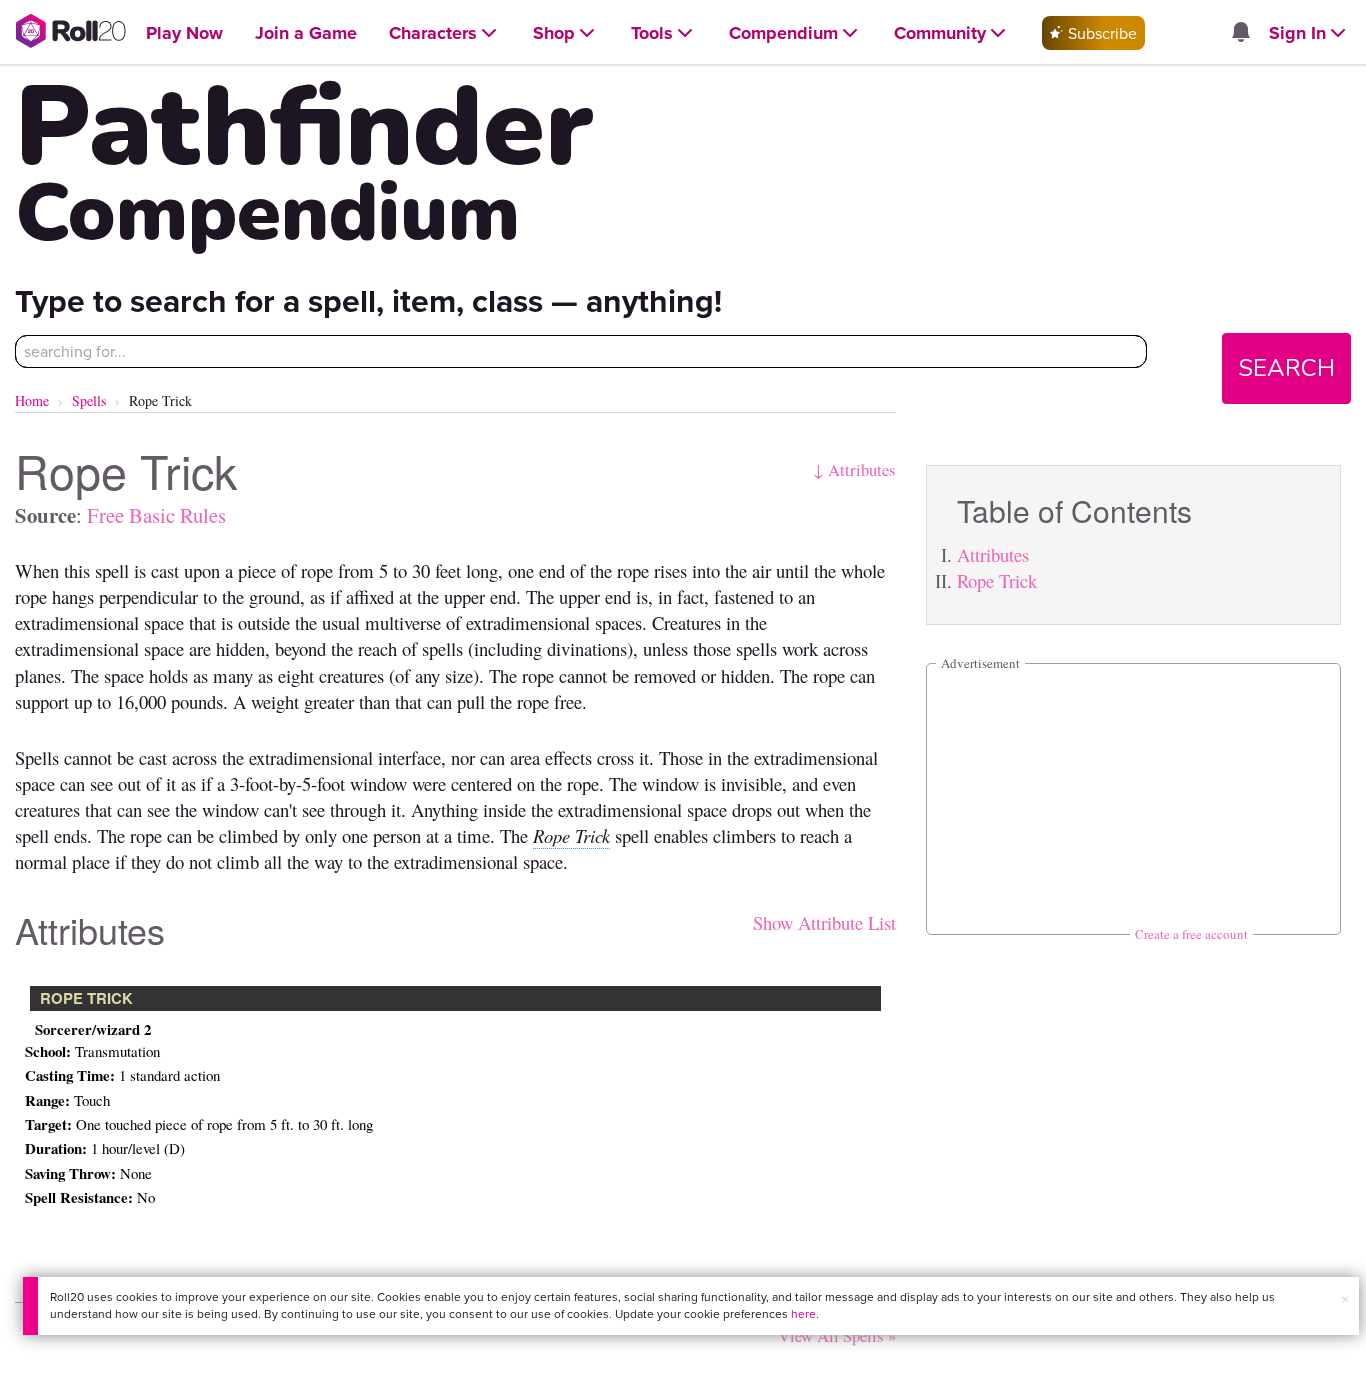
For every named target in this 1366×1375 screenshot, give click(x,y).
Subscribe (1100, 33)
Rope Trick (997, 580)
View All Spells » (837, 1335)
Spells (89, 400)
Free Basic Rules (156, 515)
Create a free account (1191, 934)
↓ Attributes (854, 469)
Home (32, 400)
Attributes (993, 554)
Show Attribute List (824, 922)
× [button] (1345, 1299)
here (803, 1313)
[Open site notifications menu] (1240, 33)
